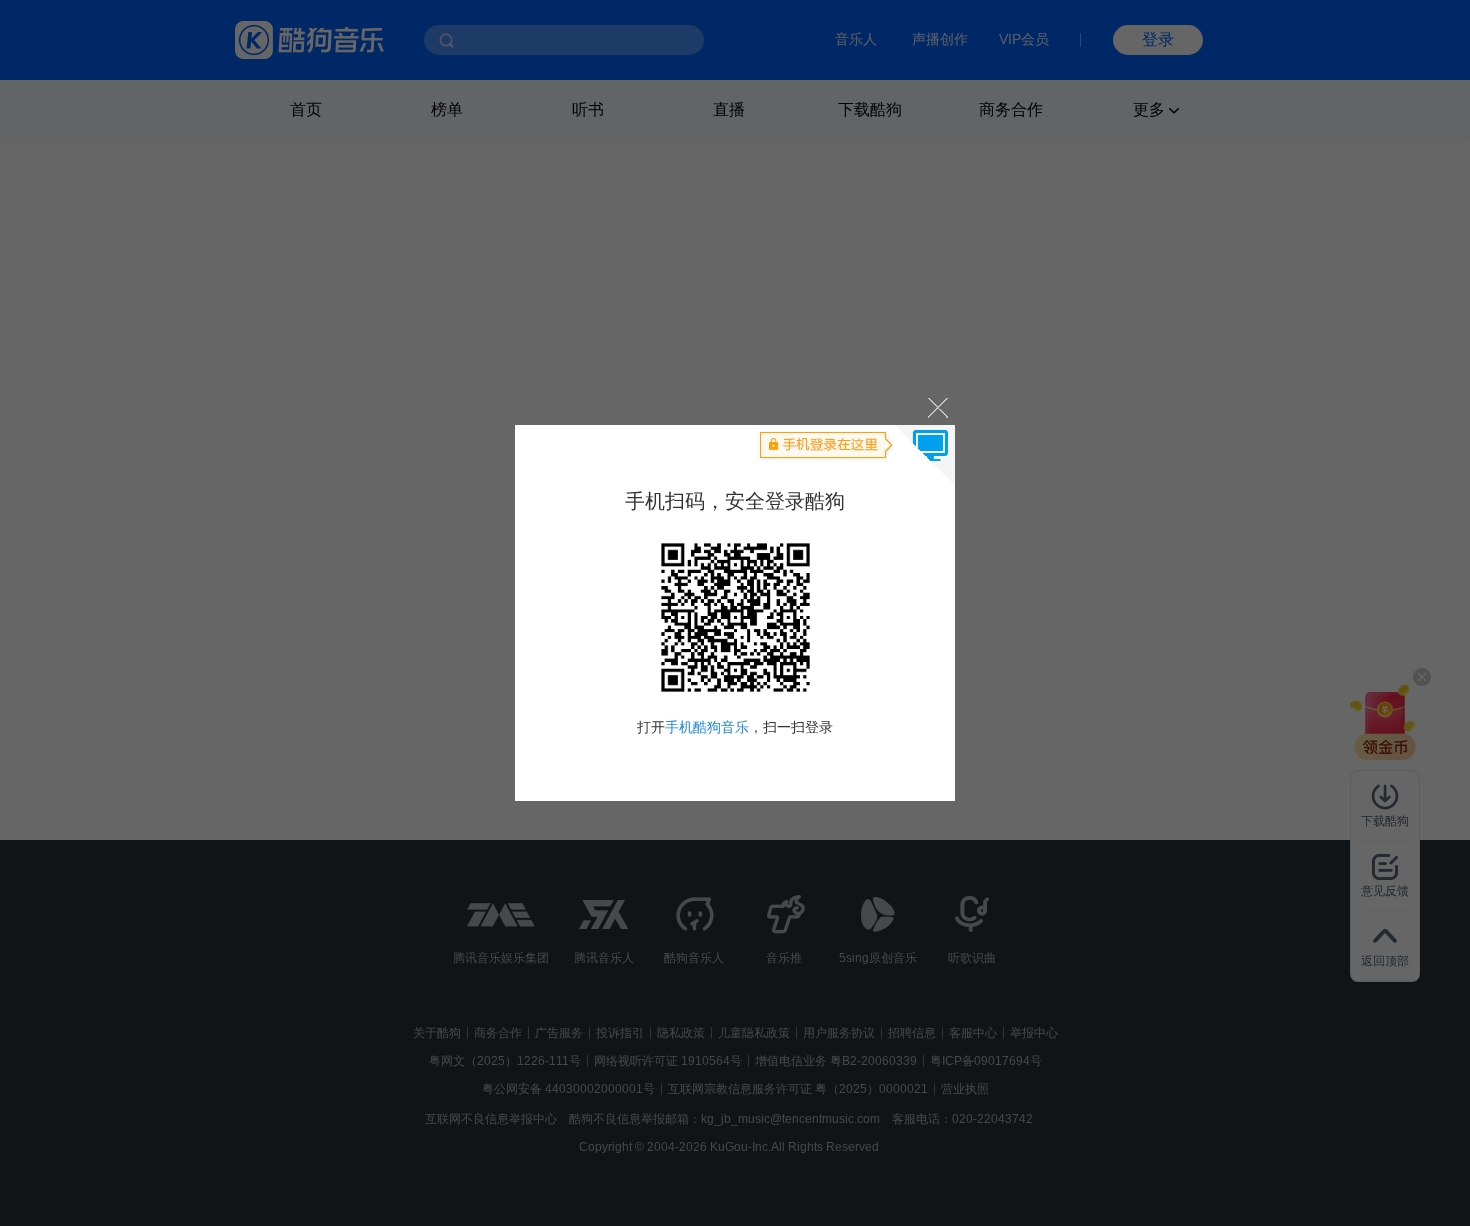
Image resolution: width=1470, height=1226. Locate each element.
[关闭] (936, 406)
